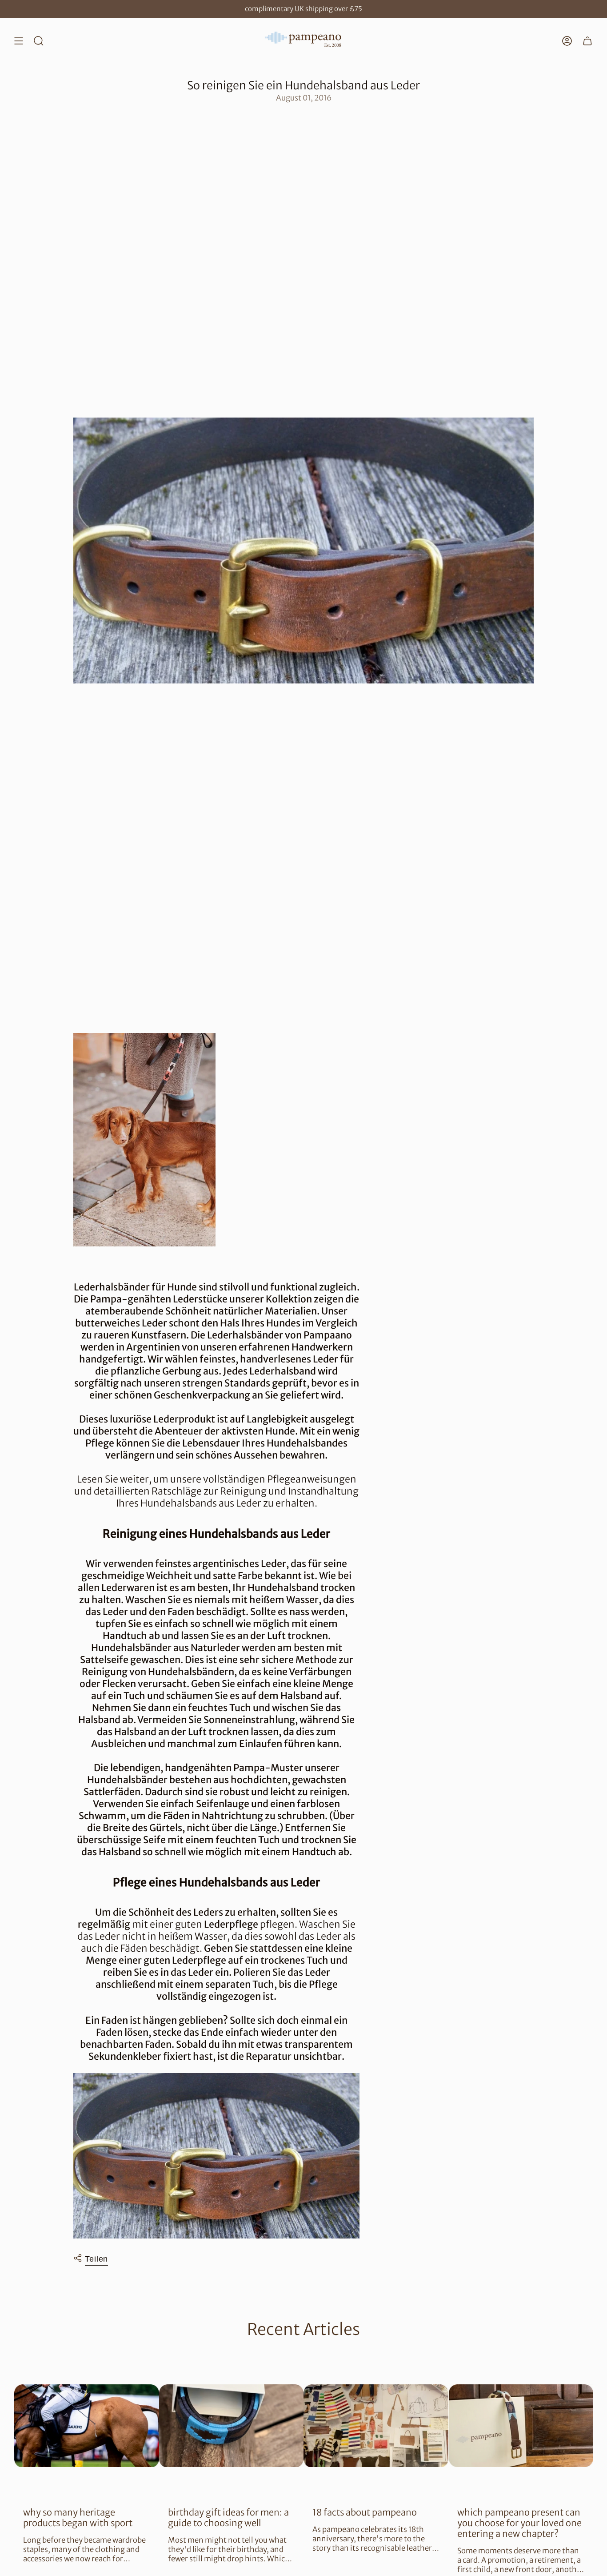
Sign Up (217, 1335)
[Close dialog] (465, 1179)
